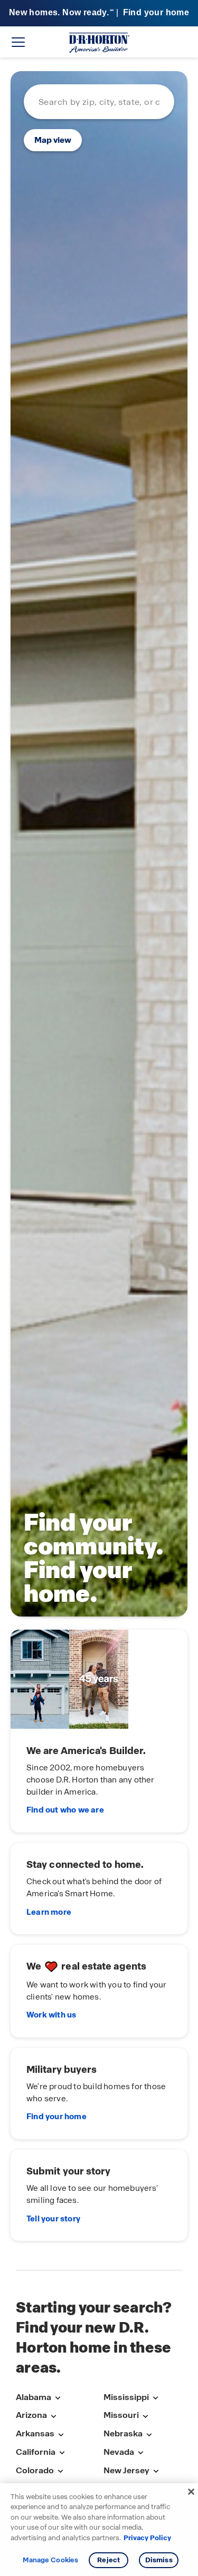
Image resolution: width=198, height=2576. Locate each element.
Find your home (56, 2117)
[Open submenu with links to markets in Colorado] (60, 2471)
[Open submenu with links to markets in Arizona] (53, 2416)
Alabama (34, 2397)
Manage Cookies (50, 2560)
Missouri (121, 2415)
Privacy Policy (147, 2538)
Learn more (49, 1912)
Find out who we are (65, 1810)
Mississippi (126, 2397)
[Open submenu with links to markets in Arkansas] (61, 2435)
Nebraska (123, 2433)
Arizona (31, 2415)
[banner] (99, 13)
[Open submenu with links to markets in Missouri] (145, 2416)
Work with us (51, 2015)
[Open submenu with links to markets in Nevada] (140, 2453)
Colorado (35, 2470)
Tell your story (53, 2219)
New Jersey (126, 2470)
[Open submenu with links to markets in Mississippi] (155, 2398)
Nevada (119, 2452)
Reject (109, 2560)
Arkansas (35, 2433)
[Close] (191, 2492)
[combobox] (99, 102)
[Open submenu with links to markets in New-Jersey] (156, 2471)
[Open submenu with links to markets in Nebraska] (149, 2435)
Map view (53, 140)
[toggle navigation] (18, 42)
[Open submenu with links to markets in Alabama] (58, 2398)
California (36, 2452)
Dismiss (159, 2560)
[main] (99, 1164)
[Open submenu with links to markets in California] (62, 2453)
